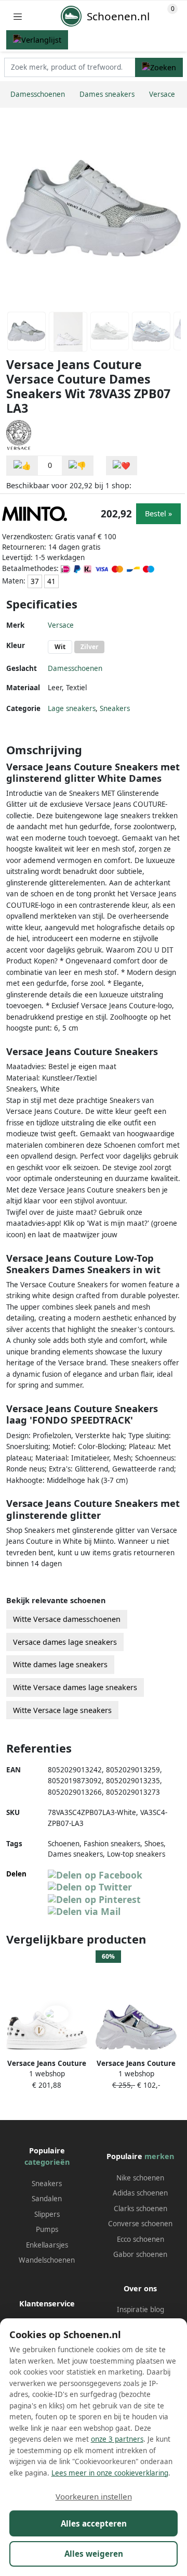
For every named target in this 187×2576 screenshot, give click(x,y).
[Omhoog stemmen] (22, 466)
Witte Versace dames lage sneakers (75, 1687)
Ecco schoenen (141, 2239)
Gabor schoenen (140, 2254)
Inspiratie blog (141, 2309)
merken (159, 2156)
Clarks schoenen (141, 2209)
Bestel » (158, 513)
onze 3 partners (117, 2439)
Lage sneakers (72, 708)
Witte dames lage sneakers (60, 1664)
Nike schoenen (140, 2178)
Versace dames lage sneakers (65, 1642)
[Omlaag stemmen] (77, 466)
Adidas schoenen (140, 2193)
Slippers (47, 2214)
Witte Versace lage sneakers (62, 1710)
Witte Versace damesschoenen (67, 1619)
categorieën (47, 2162)
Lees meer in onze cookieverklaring (110, 2473)
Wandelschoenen (47, 2260)
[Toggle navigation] (18, 16)
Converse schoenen (140, 2224)
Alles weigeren (94, 2554)
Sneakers (115, 708)
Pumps (47, 2229)
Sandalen (47, 2199)
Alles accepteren (94, 2523)
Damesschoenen (75, 668)
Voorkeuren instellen (94, 2496)
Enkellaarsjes (47, 2245)
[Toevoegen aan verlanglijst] (122, 466)
